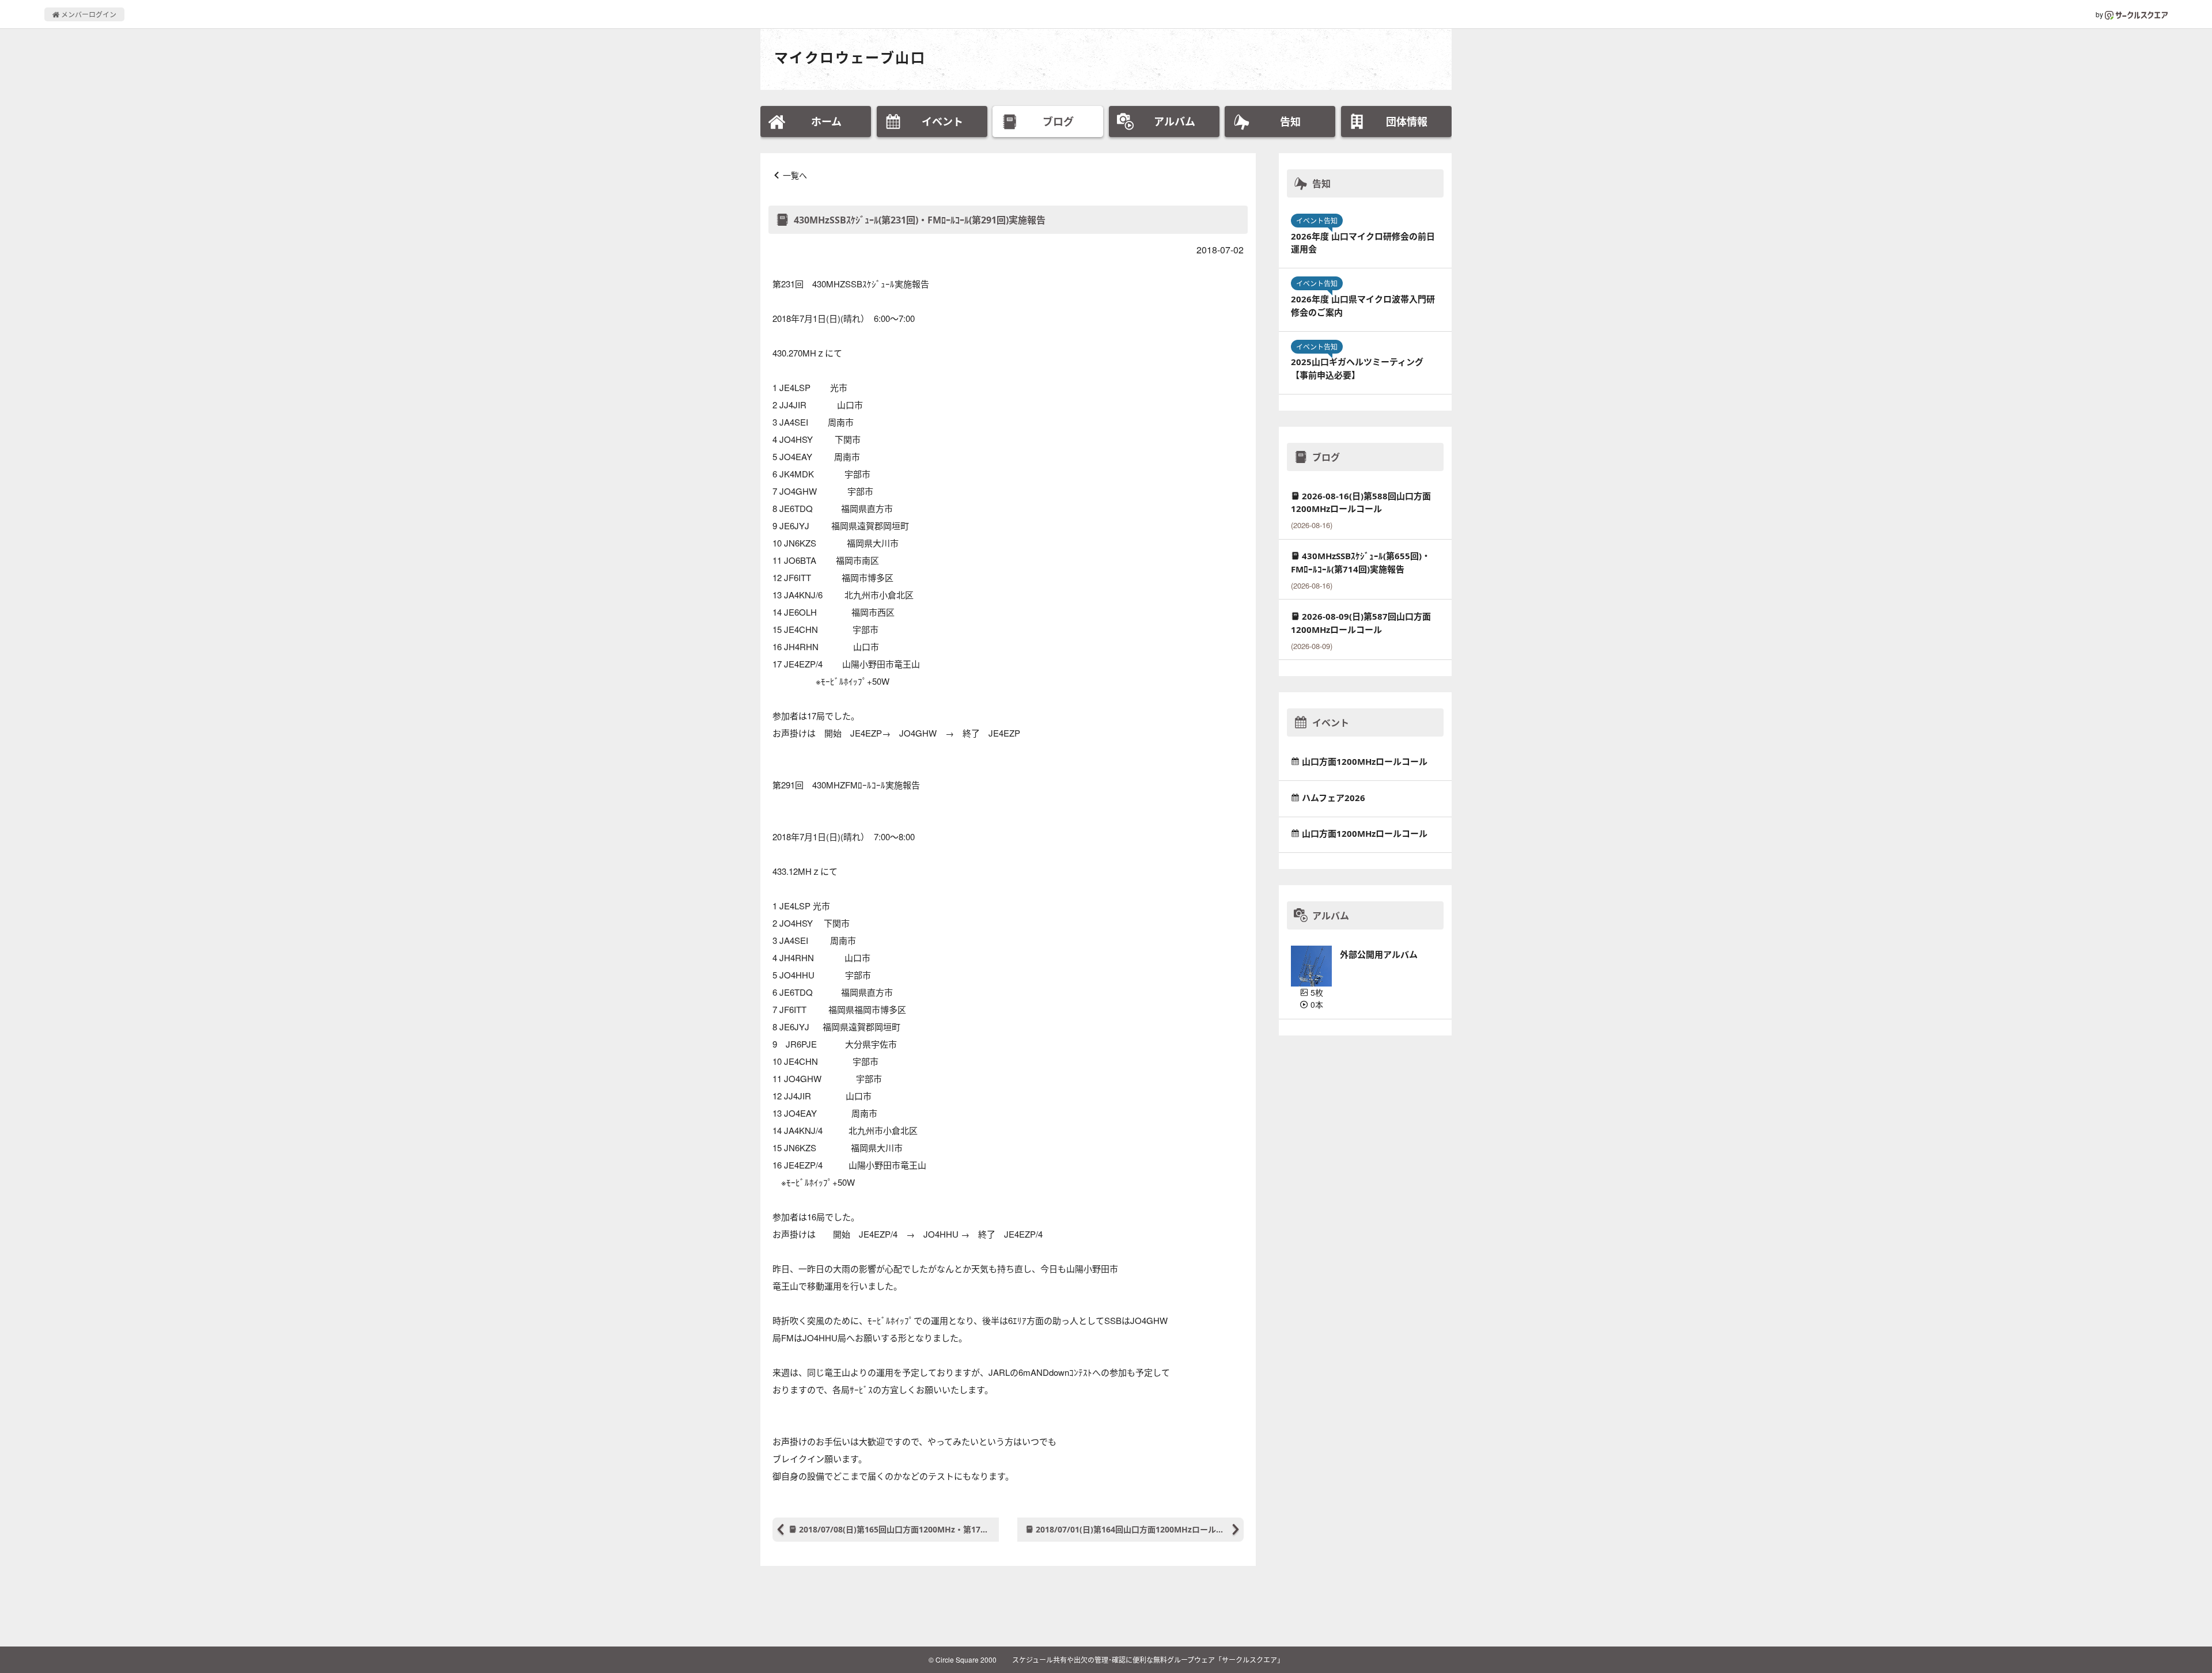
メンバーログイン (88, 14)
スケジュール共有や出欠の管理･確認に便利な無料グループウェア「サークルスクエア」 (1148, 1659)
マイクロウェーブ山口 (850, 57)
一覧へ (795, 175)
